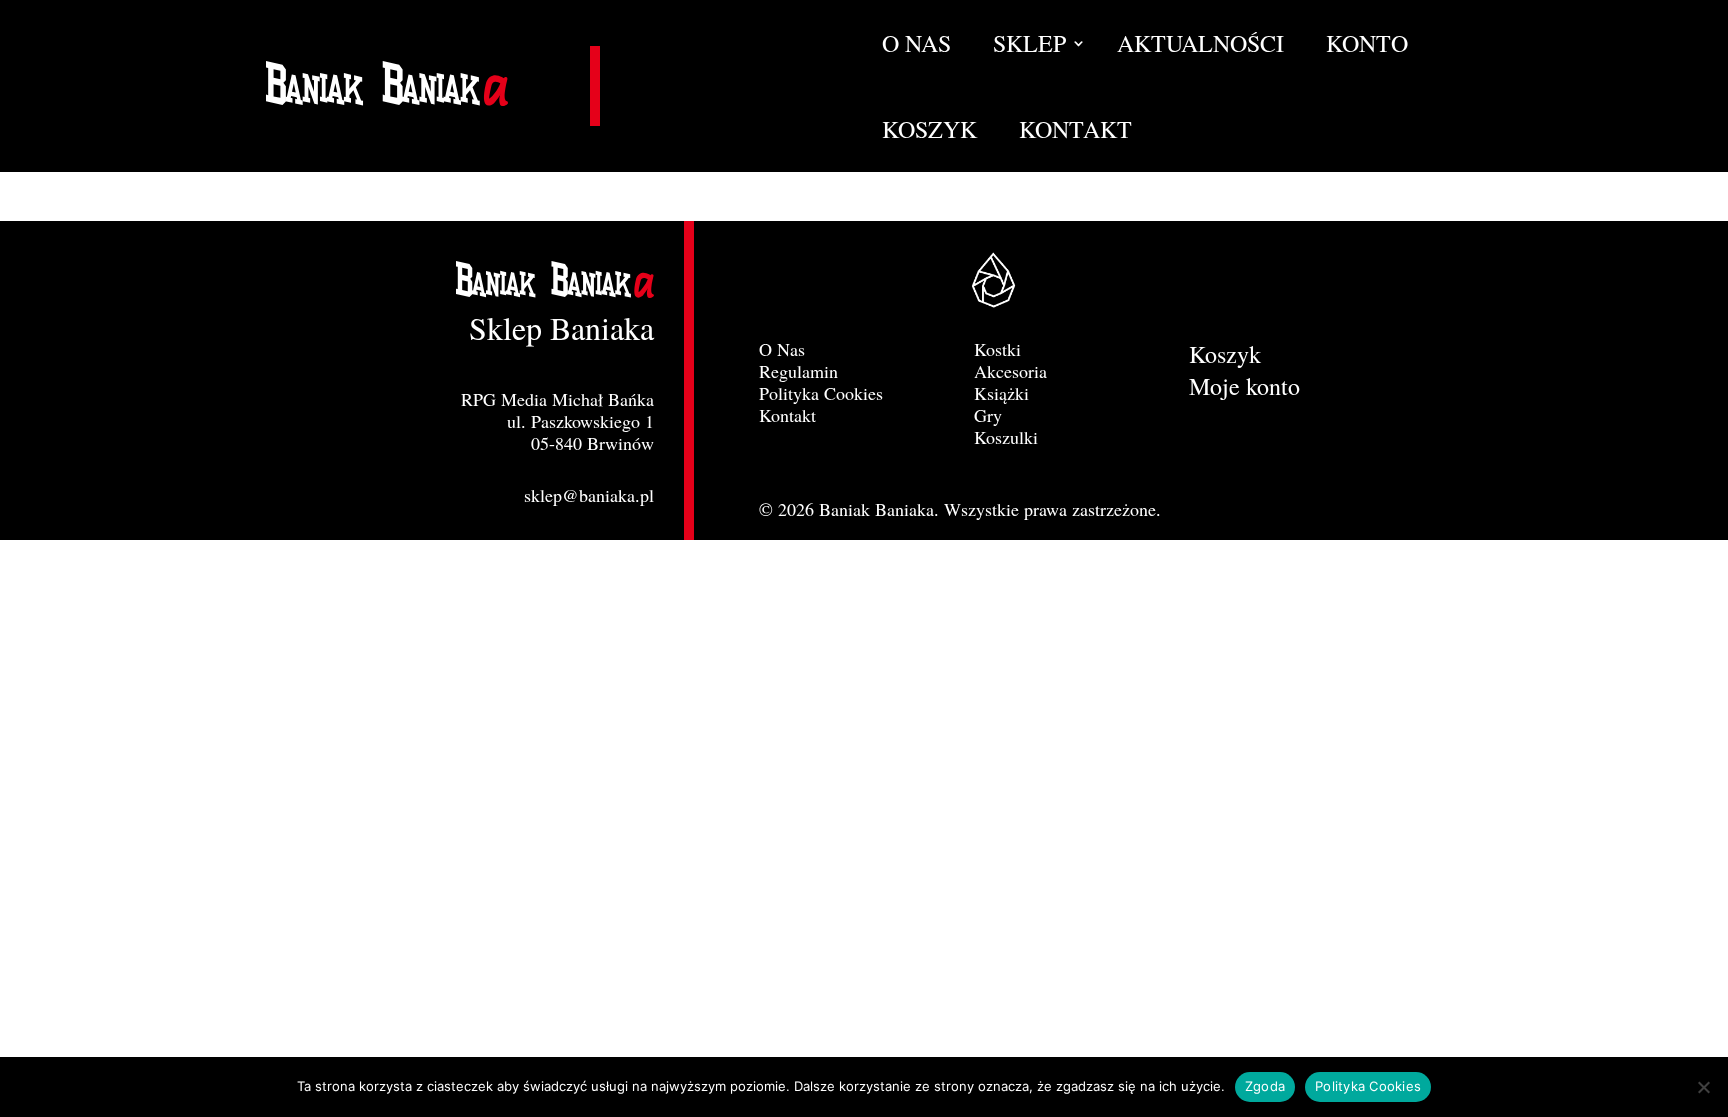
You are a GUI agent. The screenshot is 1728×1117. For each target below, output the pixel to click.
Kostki (997, 349)
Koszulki (1006, 437)
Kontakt (1075, 133)
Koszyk (929, 133)
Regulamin (798, 371)
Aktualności (1200, 47)
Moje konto (1244, 390)
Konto (1367, 47)
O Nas (916, 47)
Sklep (1029, 47)
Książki (1001, 393)
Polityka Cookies (821, 393)
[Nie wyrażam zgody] (1703, 1087)
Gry (988, 415)
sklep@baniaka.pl (589, 495)
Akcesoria (1010, 371)
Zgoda (1265, 1086)
